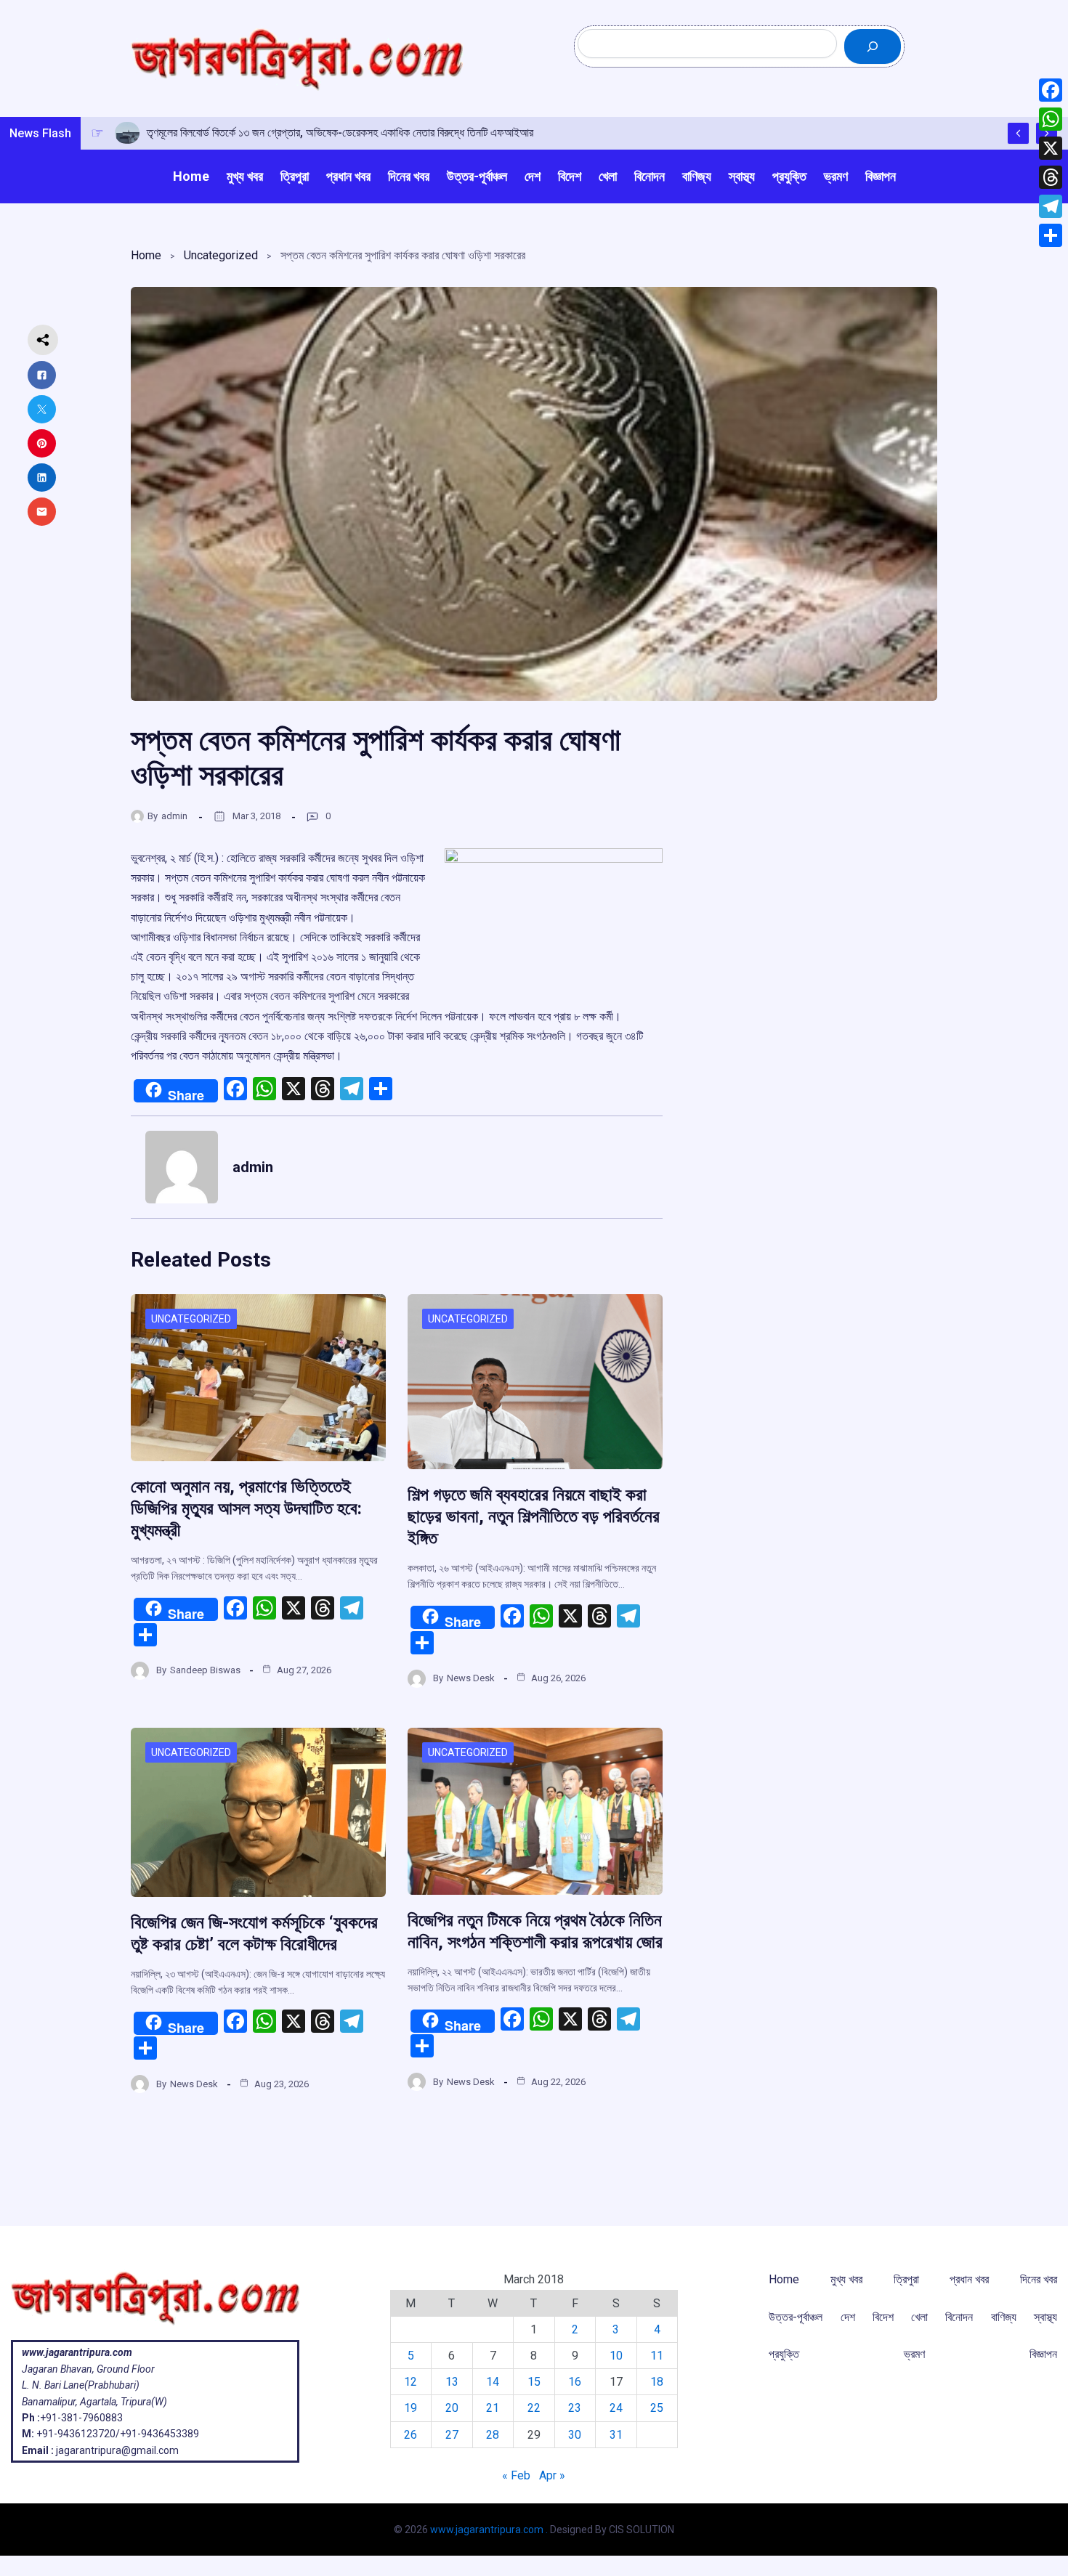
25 (657, 2408)
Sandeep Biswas (205, 1670)
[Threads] (1051, 177)
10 (616, 2356)
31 (616, 2435)
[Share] (1051, 235)
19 (410, 2408)
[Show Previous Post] (1018, 133)
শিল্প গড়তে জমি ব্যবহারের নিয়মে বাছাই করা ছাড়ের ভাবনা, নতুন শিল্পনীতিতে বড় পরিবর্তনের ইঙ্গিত (534, 1516)
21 (493, 2408)
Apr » (552, 2475)
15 (534, 2382)
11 (657, 2356)
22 (534, 2408)
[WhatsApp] (1051, 119)
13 (452, 2382)
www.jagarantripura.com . (489, 2530)
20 (452, 2408)
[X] (1051, 148)
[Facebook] (1051, 90)
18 (657, 2382)
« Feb (516, 2475)
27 (452, 2435)
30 (575, 2435)
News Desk (471, 1678)
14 (493, 2382)
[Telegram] (1051, 206)
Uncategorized (221, 255)
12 (410, 2382)
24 (616, 2408)
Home (146, 255)
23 (575, 2408)
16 (575, 2382)
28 (493, 2435)
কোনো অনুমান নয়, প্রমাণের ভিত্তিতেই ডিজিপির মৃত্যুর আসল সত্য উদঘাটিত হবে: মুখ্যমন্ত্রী (246, 1508)
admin (174, 816)
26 (410, 2435)
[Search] (873, 46)
